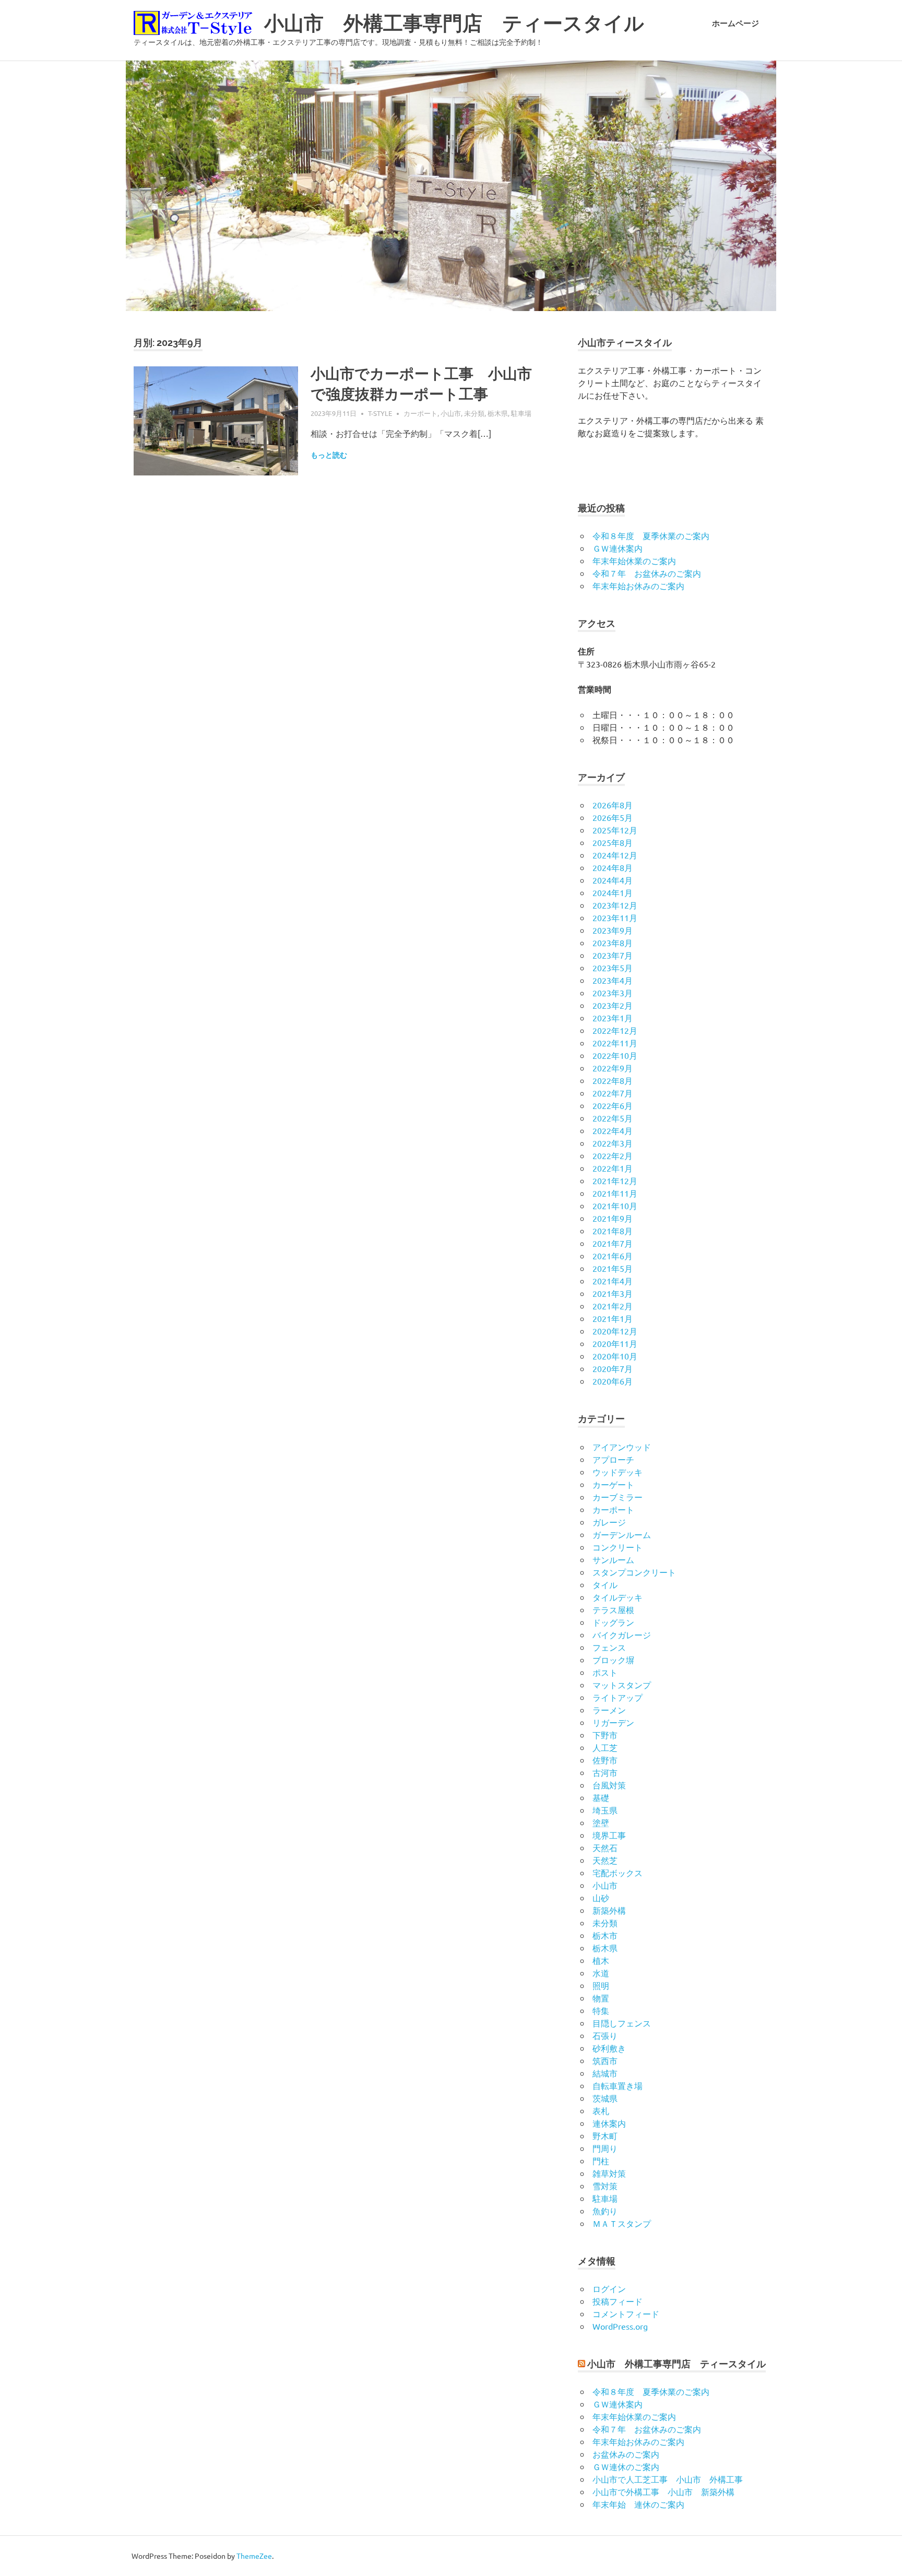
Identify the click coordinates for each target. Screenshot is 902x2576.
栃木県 (498, 413)
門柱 (601, 2161)
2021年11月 (615, 1193)
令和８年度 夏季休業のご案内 (651, 535)
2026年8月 (613, 805)
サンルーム (613, 1559)
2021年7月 (613, 1243)
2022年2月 (613, 1155)
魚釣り (605, 2211)
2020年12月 (615, 1331)
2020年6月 (613, 1381)
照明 (601, 1985)
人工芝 (605, 1747)
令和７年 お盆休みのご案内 (647, 573)
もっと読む (329, 455)
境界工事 (609, 1835)
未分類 (474, 413)
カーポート (420, 413)
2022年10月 (615, 1055)
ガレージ (609, 1522)
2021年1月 (613, 1318)
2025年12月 (615, 830)
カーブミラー (618, 1497)
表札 (601, 2110)
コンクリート (618, 1547)
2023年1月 (613, 1018)
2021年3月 (613, 1293)
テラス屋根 (613, 1609)
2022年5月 (613, 1118)
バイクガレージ (622, 1635)
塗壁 (601, 1822)
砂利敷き (609, 2048)
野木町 (605, 2136)
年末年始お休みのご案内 (638, 586)
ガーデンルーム (622, 1534)
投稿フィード (618, 2301)
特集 (601, 2010)
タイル (605, 1584)
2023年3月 (613, 993)
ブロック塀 (613, 1660)
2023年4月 (613, 980)
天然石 (605, 1847)
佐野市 (605, 1760)
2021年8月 (613, 1231)
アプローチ (613, 1459)
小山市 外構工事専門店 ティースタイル (454, 23)
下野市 (605, 1735)
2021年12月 (615, 1180)
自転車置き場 (618, 2085)
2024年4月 (613, 880)
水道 (601, 1973)
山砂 (601, 1898)
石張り (605, 2035)
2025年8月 (613, 842)
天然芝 (605, 1860)
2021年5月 (613, 1268)
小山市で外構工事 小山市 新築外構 (663, 2491)
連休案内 (609, 2123)
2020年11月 (615, 1343)
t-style (380, 413)
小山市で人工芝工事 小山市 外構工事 (668, 2479)
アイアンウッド (622, 1447)
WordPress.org (620, 2326)
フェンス (609, 1647)
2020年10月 (615, 1356)
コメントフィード (626, 2313)
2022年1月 (613, 1168)
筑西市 (605, 2060)
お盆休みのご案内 (626, 2454)
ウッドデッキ (618, 1472)
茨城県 (605, 2098)
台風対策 (609, 1785)
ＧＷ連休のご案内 (626, 2466)
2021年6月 (613, 1256)
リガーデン (613, 1722)
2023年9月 (613, 930)
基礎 (601, 1797)
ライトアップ (618, 1697)
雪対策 (605, 2186)
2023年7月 (613, 955)
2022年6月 (613, 1105)
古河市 (605, 1772)
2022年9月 (613, 1068)
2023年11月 (615, 917)
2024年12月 (615, 855)
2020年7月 (613, 1368)
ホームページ (735, 23)
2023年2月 (613, 1005)
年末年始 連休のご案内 (638, 2504)
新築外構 (609, 1910)
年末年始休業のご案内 (634, 560)
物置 (601, 1998)
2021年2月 (613, 1306)
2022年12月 (615, 1030)
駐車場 (521, 413)
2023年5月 (613, 968)
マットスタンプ (622, 1685)
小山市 (451, 413)
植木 (601, 1960)
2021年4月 (613, 1281)
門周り (605, 2148)
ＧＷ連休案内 (618, 548)
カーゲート (613, 1484)
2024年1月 (613, 892)
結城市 (605, 2073)
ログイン (609, 2288)
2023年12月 (615, 905)
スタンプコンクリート (634, 1572)
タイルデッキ (618, 1597)
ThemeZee (254, 2556)
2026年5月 (613, 817)
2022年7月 (613, 1093)
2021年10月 (615, 1206)
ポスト (605, 1672)
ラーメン (609, 1710)
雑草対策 (609, 2173)
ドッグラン (613, 1622)
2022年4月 (613, 1130)
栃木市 (605, 1935)
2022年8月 (613, 1080)
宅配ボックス (618, 1873)
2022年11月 (615, 1043)
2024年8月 (613, 867)
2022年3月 (613, 1143)
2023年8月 (613, 943)
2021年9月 (613, 1218)
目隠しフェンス (622, 2023)
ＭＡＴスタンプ (622, 2223)
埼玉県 (605, 1810)
